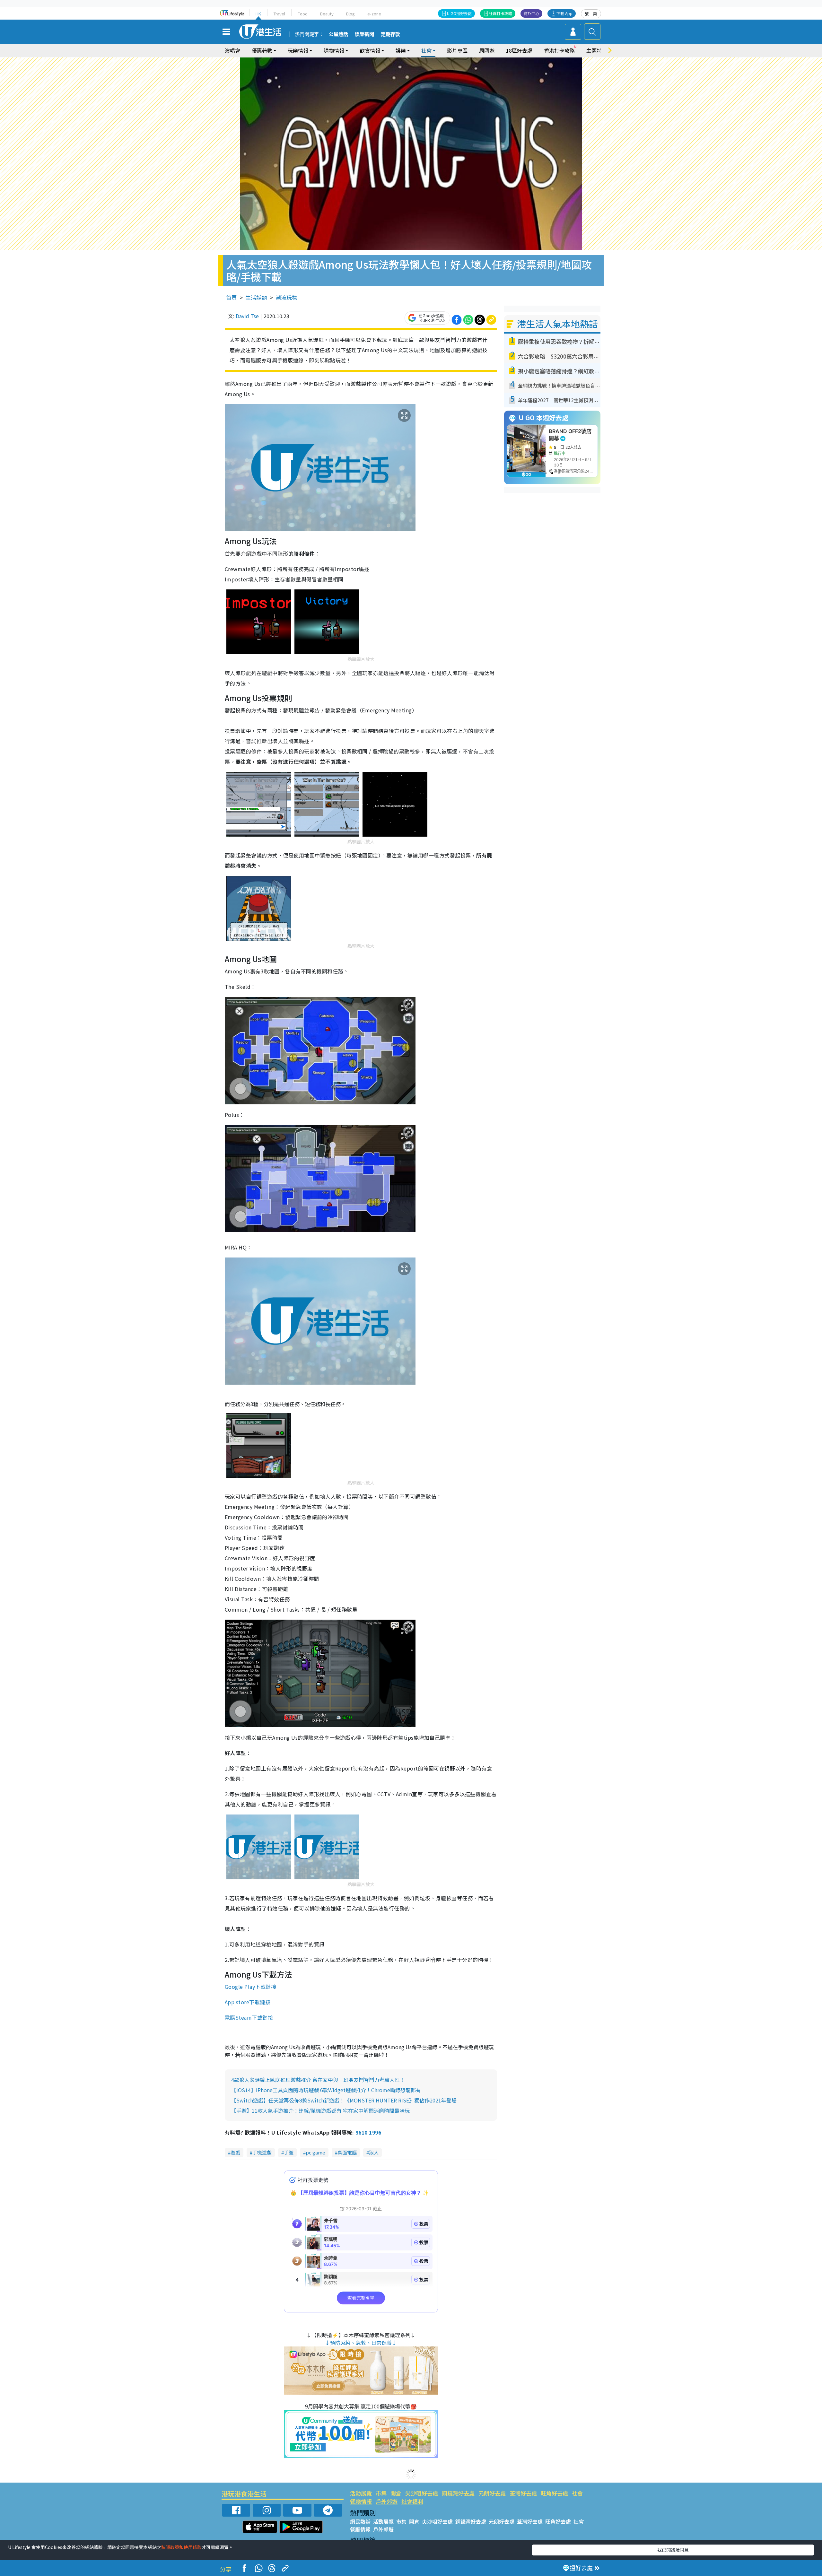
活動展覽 (361, 2493)
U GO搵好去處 (459, 13)
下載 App (564, 13)
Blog (350, 14)
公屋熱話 (338, 34)
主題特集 (597, 50)
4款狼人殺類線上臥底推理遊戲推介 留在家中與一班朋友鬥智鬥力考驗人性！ (318, 2080)
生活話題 (256, 297)
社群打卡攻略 (501, 13)
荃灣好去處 (523, 2493)
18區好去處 (519, 50)
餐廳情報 (361, 2501)
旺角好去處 (554, 2493)
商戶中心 (531, 13)
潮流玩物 (286, 297)
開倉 (396, 2493)
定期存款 (390, 34)
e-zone (374, 14)
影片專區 (457, 50)
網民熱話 (360, 2521)
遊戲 (235, 2152)
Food (303, 14)
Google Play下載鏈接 (250, 1987)
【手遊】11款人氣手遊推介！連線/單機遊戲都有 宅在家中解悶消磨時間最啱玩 (320, 2110)
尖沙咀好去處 (422, 2493)
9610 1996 (368, 2132)
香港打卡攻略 (559, 50)
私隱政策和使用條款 (181, 2547)
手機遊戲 (262, 2152)
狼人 (374, 2152)
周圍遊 (487, 50)
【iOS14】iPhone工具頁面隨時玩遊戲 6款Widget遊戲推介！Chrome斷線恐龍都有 (326, 2090)
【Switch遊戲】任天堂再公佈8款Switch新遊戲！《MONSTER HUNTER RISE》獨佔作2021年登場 (344, 2100)
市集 (381, 2493)
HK (258, 14)
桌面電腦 (347, 2152)
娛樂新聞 (364, 34)
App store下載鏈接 (248, 2002)
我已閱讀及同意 (673, 2550)
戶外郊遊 (387, 2501)
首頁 (232, 297)
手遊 (289, 2152)
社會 (577, 2493)
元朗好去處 (492, 2493)
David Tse (247, 316)
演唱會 (232, 50)
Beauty (327, 14)
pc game (315, 2152)
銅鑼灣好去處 (458, 2493)
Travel (279, 14)
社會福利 (412, 2501)
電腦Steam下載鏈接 (249, 2017)
